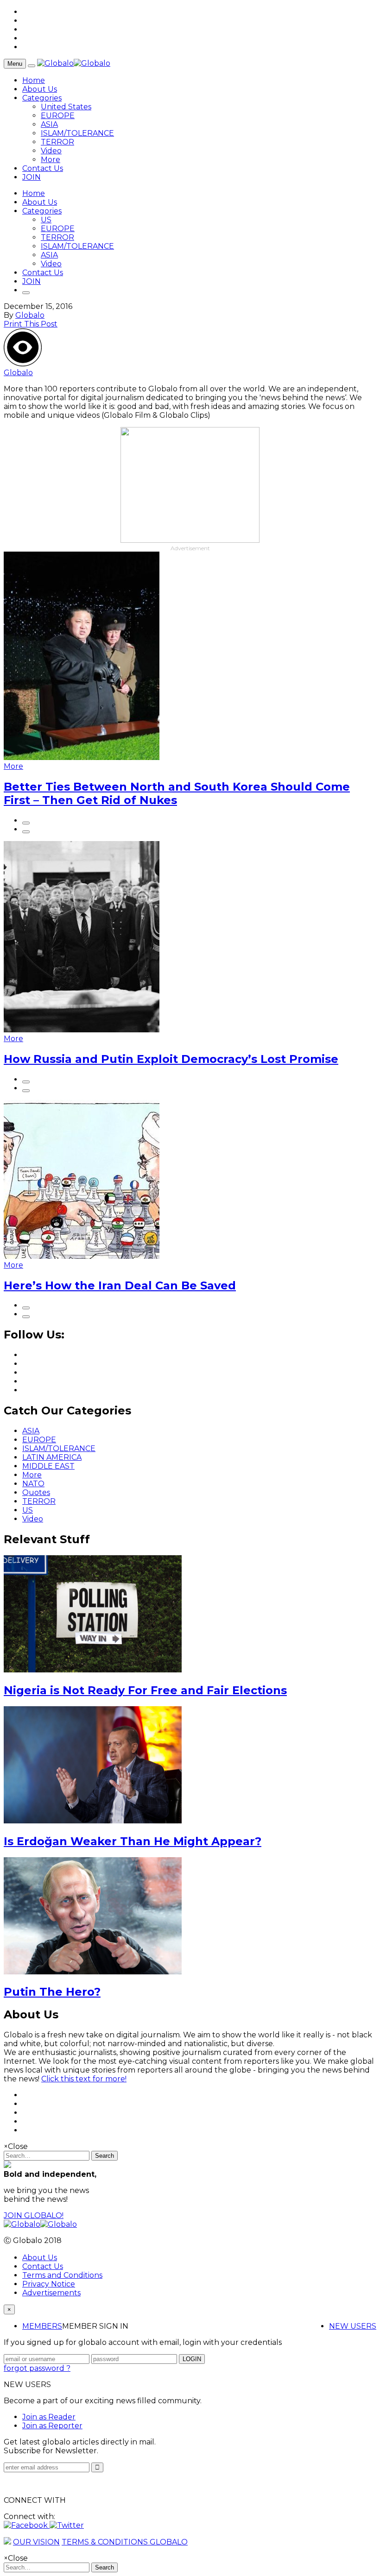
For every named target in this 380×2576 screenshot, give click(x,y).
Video (51, 151)
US (46, 220)
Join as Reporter (52, 2426)
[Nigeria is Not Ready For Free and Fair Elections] (93, 1670)
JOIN (32, 177)
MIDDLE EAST (48, 1466)
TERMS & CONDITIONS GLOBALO (125, 2542)
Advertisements (51, 2293)
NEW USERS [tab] (353, 2326)
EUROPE (58, 116)
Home (34, 80)
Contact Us (43, 168)
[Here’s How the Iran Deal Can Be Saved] (82, 1256)
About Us (40, 89)
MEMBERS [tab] (42, 2326)
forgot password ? (37, 2368)
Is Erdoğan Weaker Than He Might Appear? (133, 1841)
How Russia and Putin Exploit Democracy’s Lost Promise (171, 1059)
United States (66, 107)
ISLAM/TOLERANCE (77, 133)
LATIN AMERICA (52, 1457)
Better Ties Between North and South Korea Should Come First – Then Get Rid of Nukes (177, 793)
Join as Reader (49, 2417)
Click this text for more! (84, 2079)
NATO (33, 1484)
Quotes (36, 1492)
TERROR (57, 142)
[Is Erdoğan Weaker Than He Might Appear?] (93, 1821)
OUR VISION (36, 2542)
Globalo (30, 315)
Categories (42, 98)
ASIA (49, 124)
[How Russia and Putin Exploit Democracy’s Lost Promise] (82, 1030)
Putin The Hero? (52, 1992)
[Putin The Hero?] (93, 1972)
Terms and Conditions (62, 2275)
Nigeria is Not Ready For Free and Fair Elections (145, 1690)
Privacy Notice (49, 2284)
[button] (27, 2525)
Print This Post (31, 324)
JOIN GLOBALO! (34, 2215)
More (51, 160)
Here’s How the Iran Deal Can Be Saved (120, 1285)
